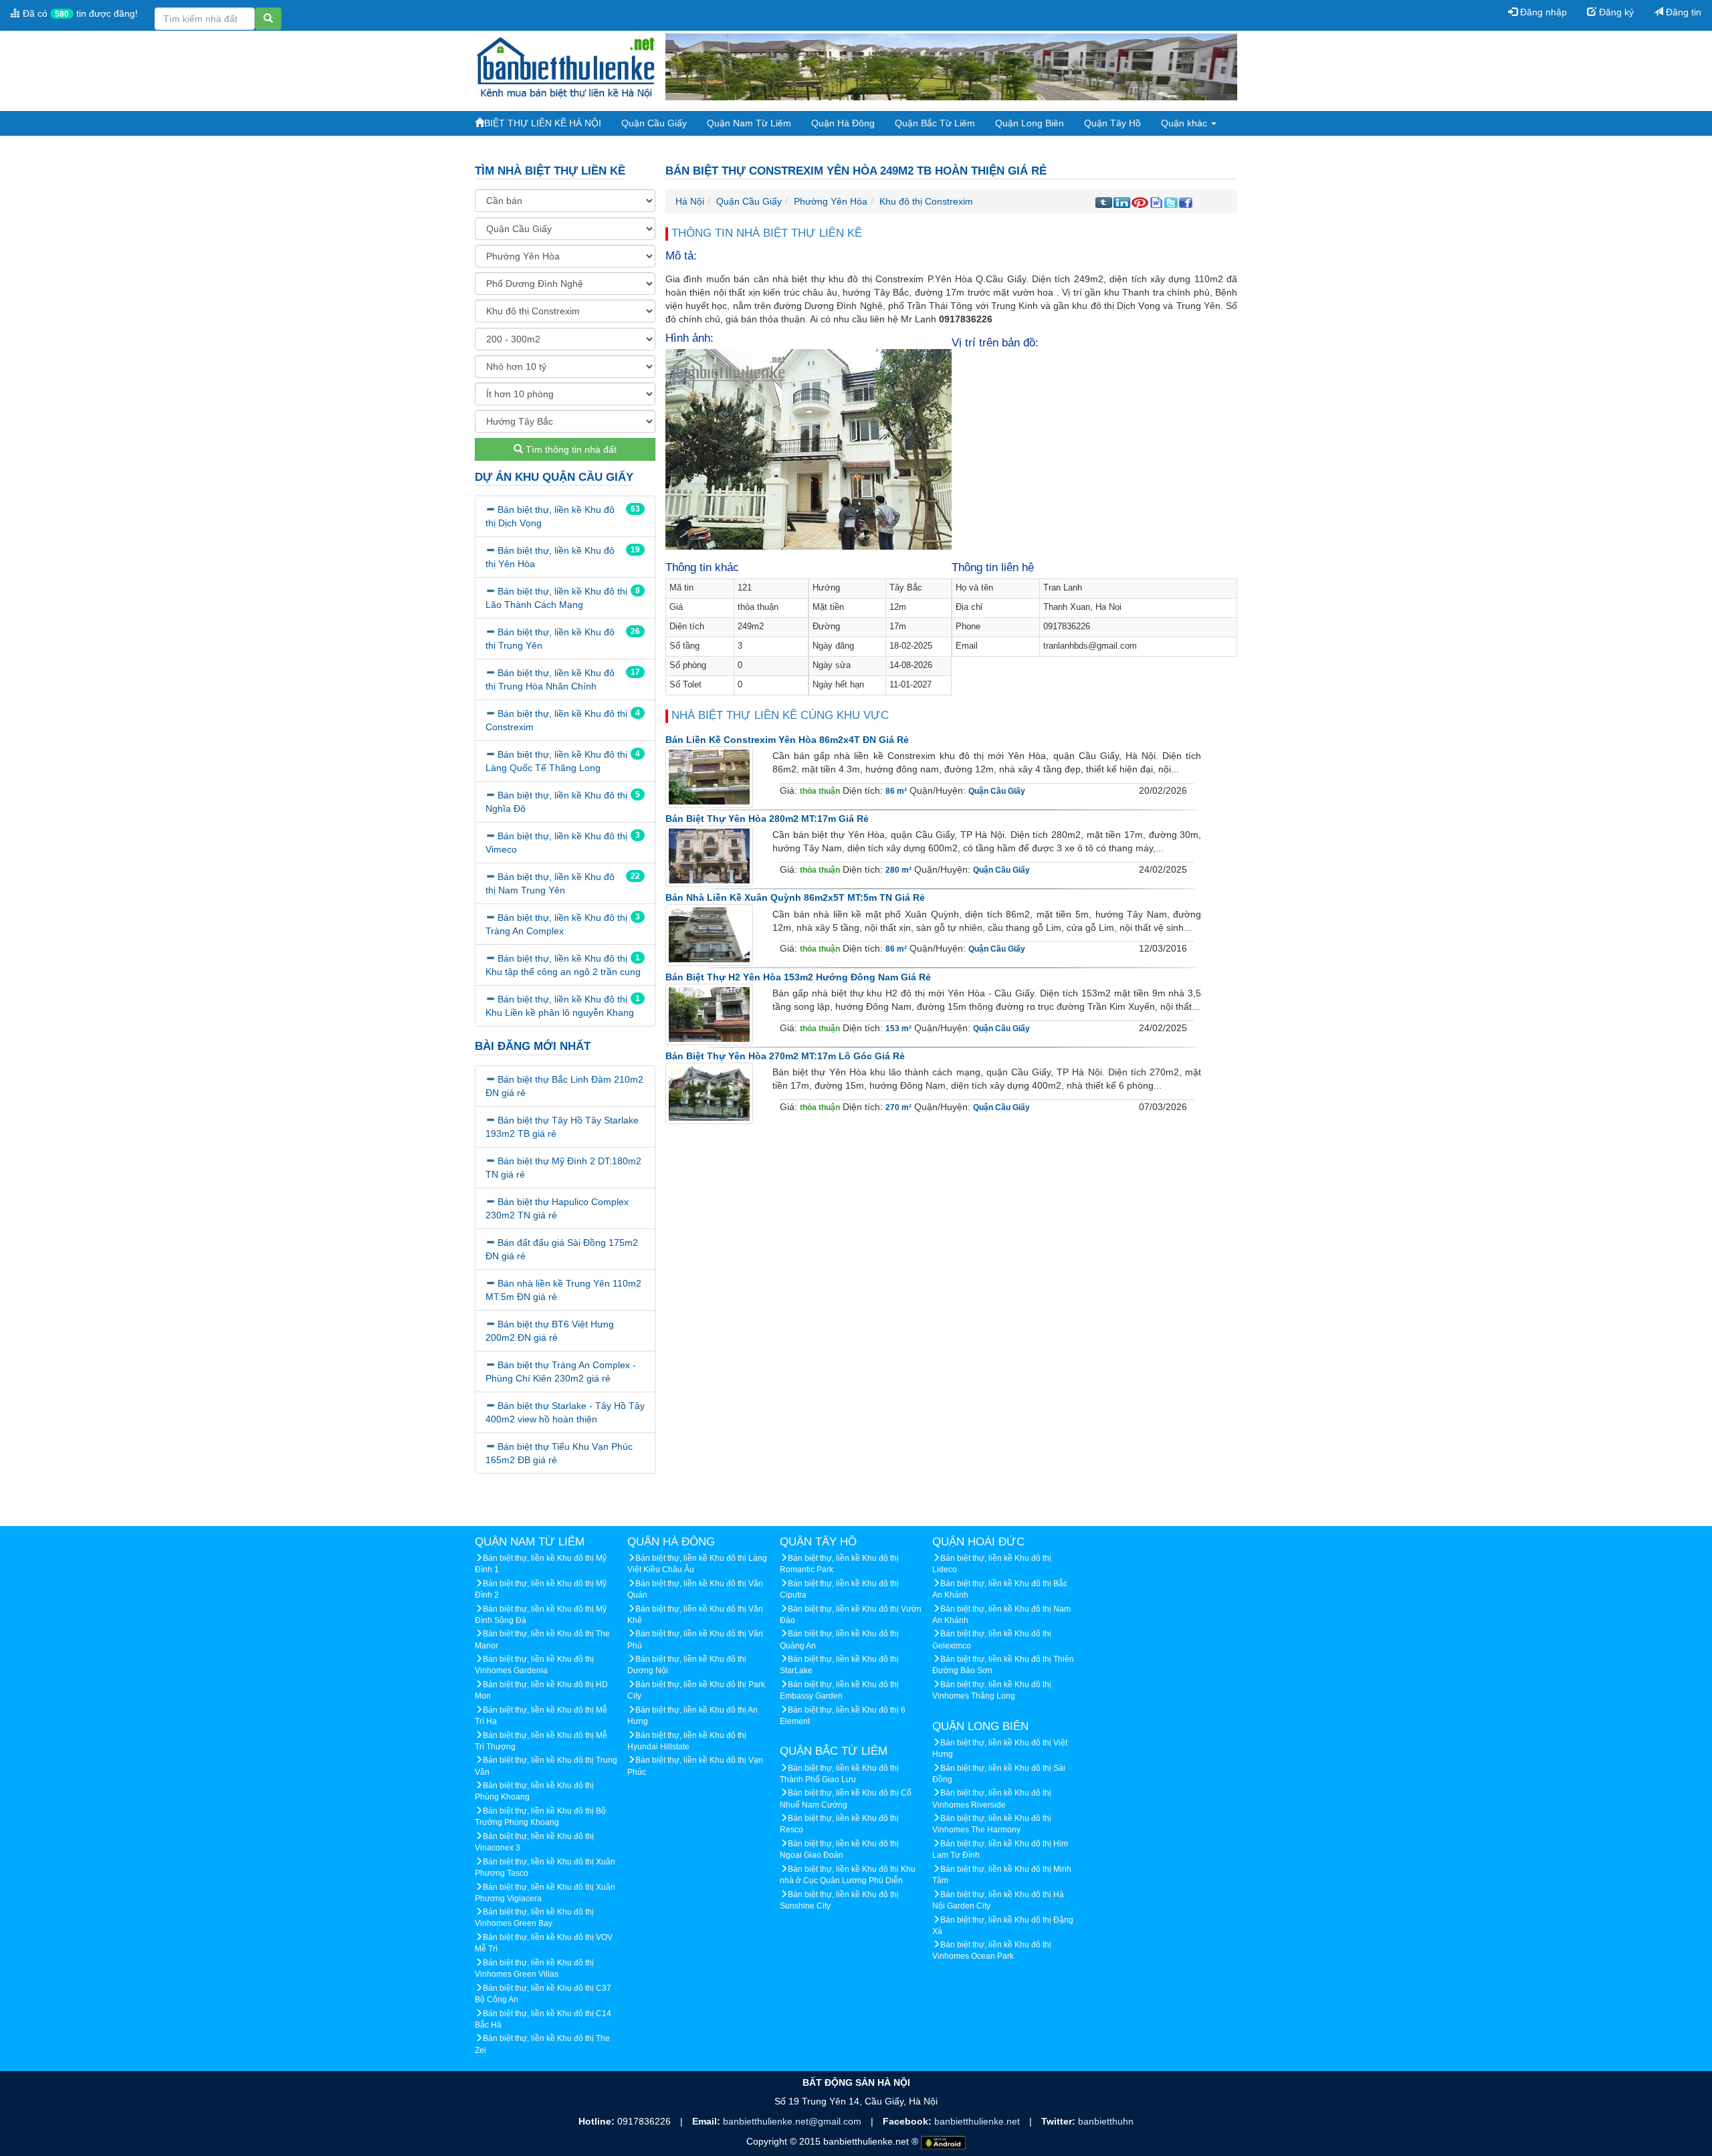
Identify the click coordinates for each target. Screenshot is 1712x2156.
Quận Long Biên (1030, 123)
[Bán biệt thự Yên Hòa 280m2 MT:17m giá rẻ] (709, 856)
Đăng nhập (1542, 12)
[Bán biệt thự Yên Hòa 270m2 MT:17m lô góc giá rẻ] (709, 1093)
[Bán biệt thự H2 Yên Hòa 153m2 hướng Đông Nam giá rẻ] (709, 1014)
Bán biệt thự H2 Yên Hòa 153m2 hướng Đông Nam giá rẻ (798, 977)
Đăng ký (1615, 12)
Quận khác (1185, 123)
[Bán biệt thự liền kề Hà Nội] (565, 66)
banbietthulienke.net (978, 2121)
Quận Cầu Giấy (654, 123)
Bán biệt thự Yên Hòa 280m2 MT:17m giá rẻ (767, 819)
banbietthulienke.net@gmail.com (793, 2121)
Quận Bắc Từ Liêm (935, 123)
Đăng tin (1682, 12)
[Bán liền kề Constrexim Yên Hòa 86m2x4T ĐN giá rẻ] (709, 776)
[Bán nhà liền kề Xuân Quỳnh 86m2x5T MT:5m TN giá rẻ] (709, 935)
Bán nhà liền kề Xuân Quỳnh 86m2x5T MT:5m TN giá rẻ (795, 897)
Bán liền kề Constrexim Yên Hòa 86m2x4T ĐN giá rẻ (787, 740)
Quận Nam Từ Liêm (749, 123)
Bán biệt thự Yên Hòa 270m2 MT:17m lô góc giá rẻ (785, 1056)
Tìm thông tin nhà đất (570, 449)
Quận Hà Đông (843, 123)
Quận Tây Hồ (1112, 123)
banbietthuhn (1106, 2121)
